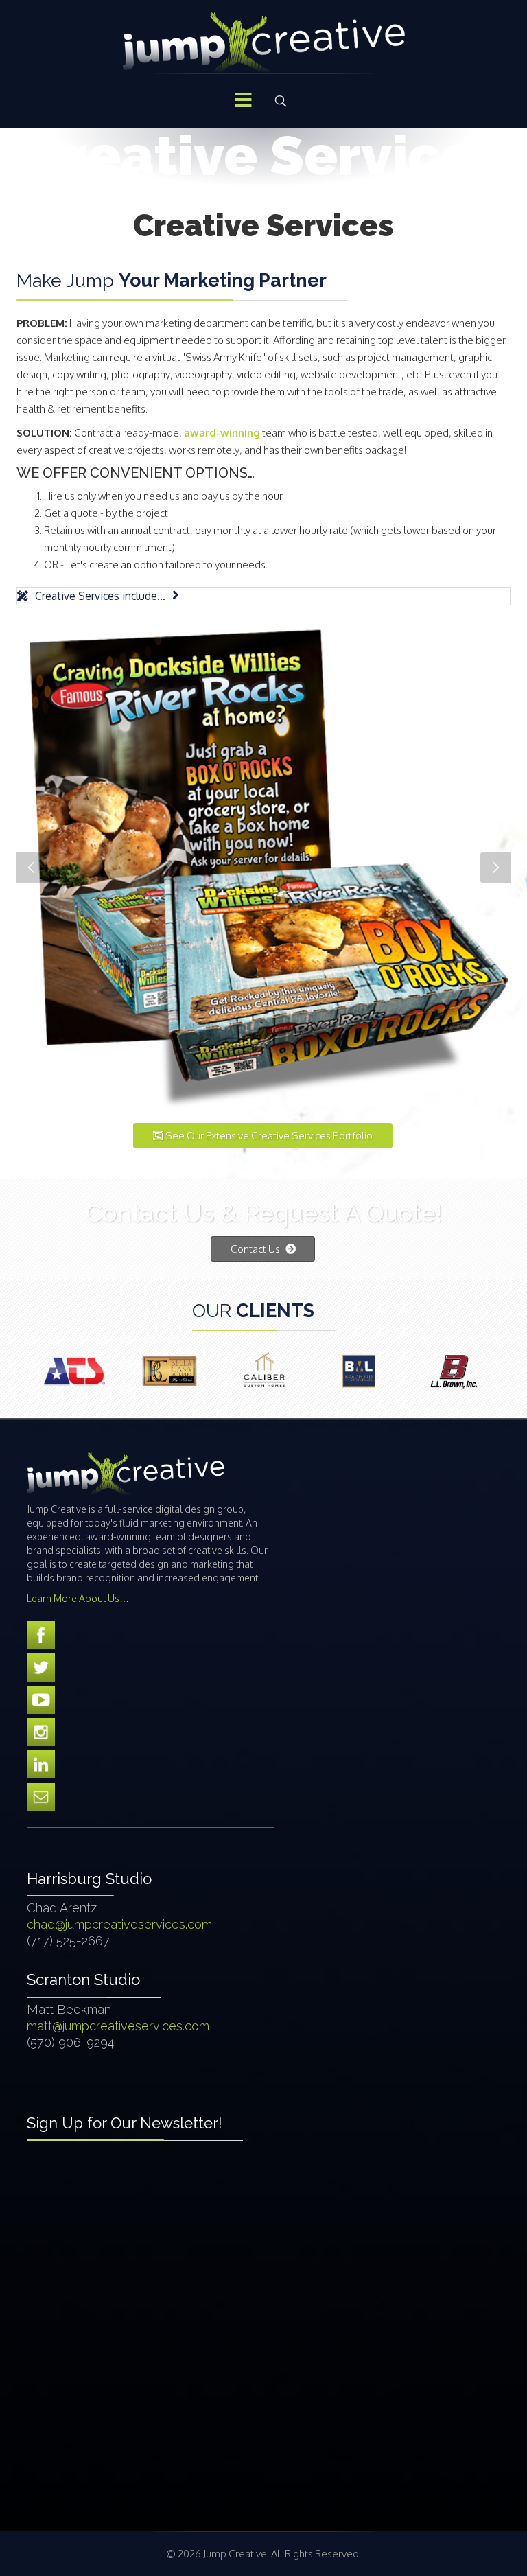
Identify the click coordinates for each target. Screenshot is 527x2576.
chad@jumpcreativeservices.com (119, 1924)
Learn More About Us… (78, 1598)
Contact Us (256, 1249)
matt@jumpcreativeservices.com (118, 2026)
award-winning (222, 433)
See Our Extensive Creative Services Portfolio (268, 1136)
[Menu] (243, 101)
